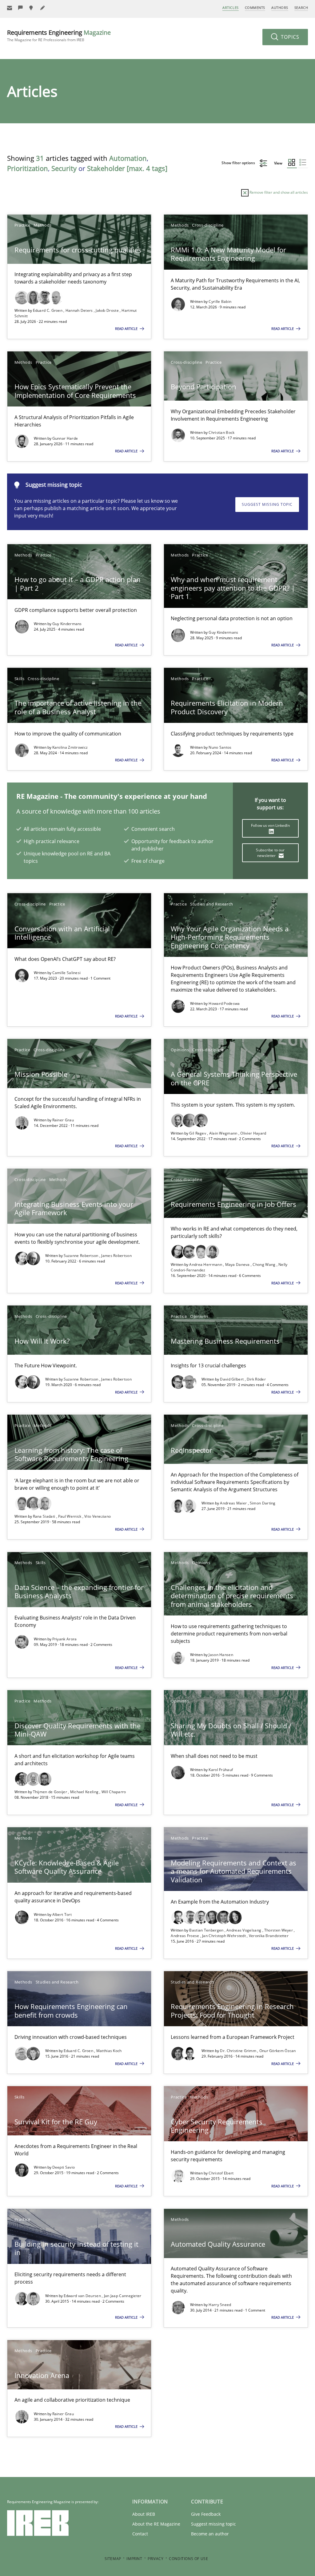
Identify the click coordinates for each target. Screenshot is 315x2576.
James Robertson (116, 1256)
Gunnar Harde (65, 438)
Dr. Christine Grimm (239, 2051)
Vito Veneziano (98, 1516)
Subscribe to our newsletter (270, 853)
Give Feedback (206, 2514)
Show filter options (239, 163)
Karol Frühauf (221, 1770)
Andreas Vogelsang (244, 1930)
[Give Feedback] (21, 8)
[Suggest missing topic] (32, 8)
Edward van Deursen (83, 2296)
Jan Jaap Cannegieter (123, 2296)
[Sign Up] (10, 8)
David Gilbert (232, 1379)
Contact (140, 2534)
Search (301, 8)
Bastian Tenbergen (207, 1930)
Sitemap (113, 2559)
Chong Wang (264, 1264)
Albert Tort (62, 1914)
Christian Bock (221, 432)
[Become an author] (43, 8)
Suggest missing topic (267, 504)
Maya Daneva (238, 1264)
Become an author (210, 2534)
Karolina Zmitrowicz (70, 747)
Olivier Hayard (253, 1133)
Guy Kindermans (67, 624)
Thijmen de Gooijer (51, 1792)
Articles (230, 8)
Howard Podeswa (224, 1003)
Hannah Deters (80, 310)
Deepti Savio (64, 2167)
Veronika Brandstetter (269, 1936)
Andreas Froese (185, 1936)
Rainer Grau (63, 1120)
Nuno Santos (220, 747)
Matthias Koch (109, 2051)
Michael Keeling (85, 1792)
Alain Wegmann (224, 1133)
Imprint (134, 2559)
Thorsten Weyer (279, 1930)
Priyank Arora (65, 1639)
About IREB (144, 2514)
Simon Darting (263, 1503)
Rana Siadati (45, 1516)
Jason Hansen (221, 1655)
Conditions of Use (188, 2559)
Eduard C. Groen (48, 310)
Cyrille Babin (220, 301)
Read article (127, 329)
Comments (255, 8)
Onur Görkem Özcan (278, 2051)
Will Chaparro (114, 1792)
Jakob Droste (108, 310)
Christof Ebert (221, 2173)
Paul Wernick (70, 1516)
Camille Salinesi (67, 973)
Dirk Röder (256, 1379)
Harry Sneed (220, 2305)
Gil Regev (198, 1133)
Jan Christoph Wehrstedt (224, 1936)
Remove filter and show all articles (278, 192)
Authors (280, 8)
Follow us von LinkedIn (270, 825)
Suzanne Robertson (82, 1256)
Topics (289, 37)
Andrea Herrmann (206, 1264)
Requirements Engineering (59, 36)
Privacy (156, 2559)
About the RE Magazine (156, 2524)
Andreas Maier (234, 1503)
